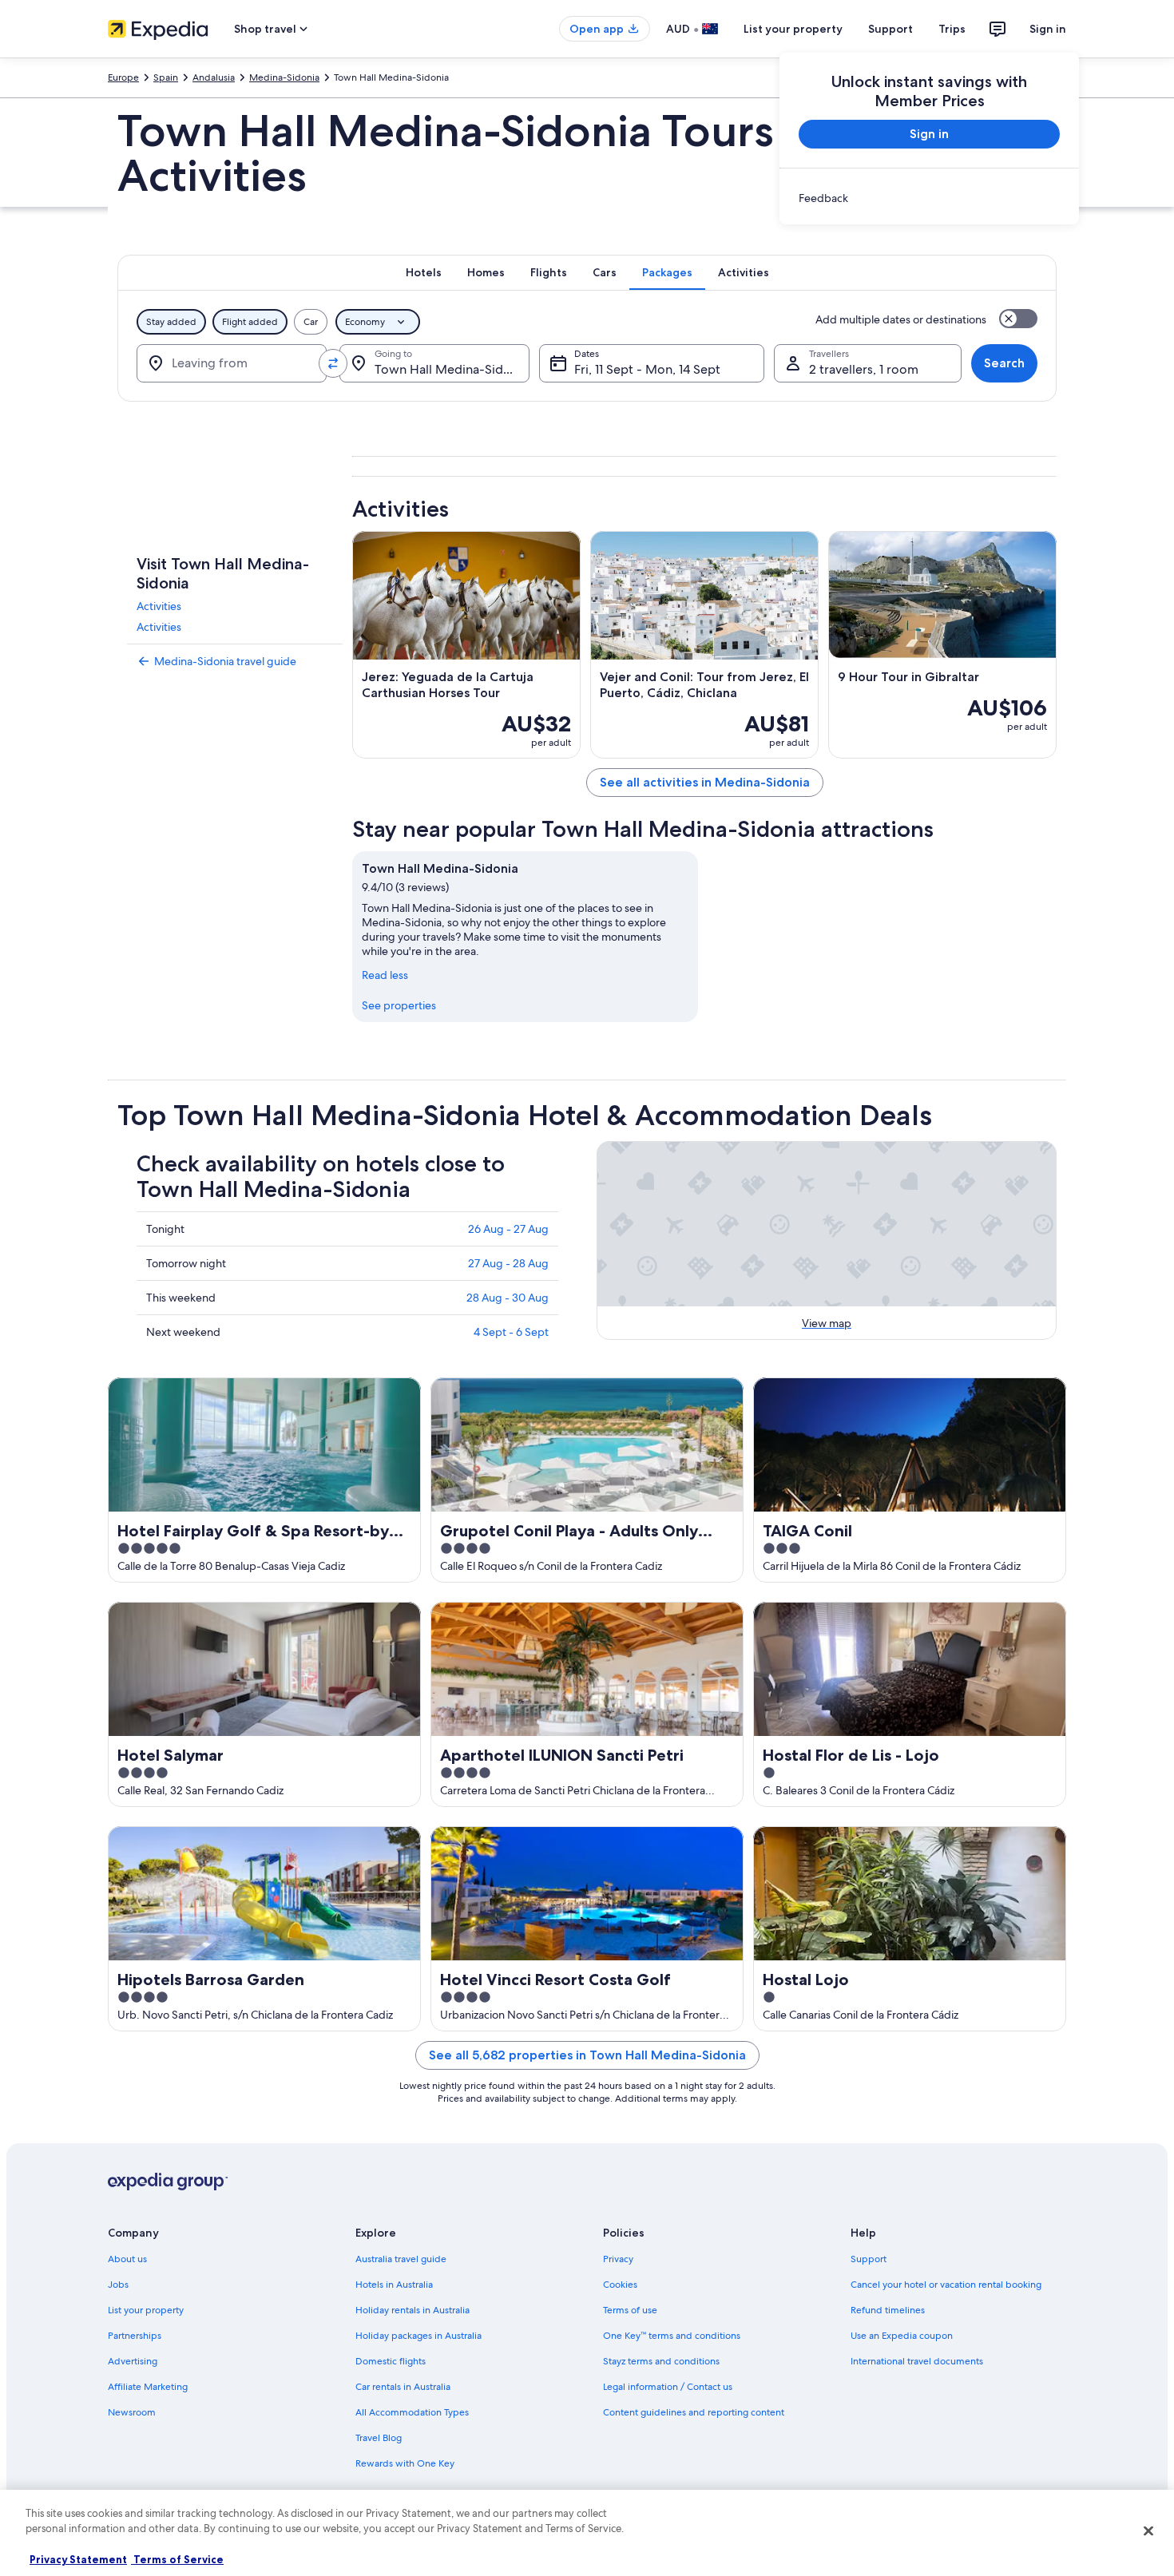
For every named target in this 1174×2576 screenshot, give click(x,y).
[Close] (1148, 2530)
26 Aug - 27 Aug (508, 1229)
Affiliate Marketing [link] (148, 2387)
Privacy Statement (78, 2559)
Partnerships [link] (135, 2336)
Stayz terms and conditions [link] (661, 2361)
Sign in (1048, 29)
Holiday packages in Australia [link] (418, 2336)
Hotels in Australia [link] (394, 2285)
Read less (385, 975)
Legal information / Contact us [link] (668, 2387)
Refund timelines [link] (888, 2310)
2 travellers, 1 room (864, 369)
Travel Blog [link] (379, 2438)
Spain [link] (166, 77)
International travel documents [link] (917, 2361)
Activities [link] (159, 606)
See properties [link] (399, 1005)
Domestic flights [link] (391, 2361)
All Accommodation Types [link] (412, 2412)
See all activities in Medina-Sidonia (705, 782)
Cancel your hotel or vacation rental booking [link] (946, 2285)
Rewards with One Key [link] (405, 2463)
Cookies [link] (620, 2285)
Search (1004, 363)
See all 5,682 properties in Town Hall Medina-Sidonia (587, 2055)
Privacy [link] (618, 2259)
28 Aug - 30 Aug (508, 1298)
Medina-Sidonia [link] (284, 77)
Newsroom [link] (132, 2412)
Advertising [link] (133, 2361)
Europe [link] (123, 77)
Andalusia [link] (214, 77)
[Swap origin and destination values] (333, 363)
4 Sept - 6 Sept (511, 1332)
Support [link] (869, 2259)
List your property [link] (146, 2310)
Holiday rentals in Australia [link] (412, 2310)
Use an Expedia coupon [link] (902, 2336)
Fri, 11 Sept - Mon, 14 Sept (647, 369)
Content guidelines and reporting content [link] (694, 2412)
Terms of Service (177, 2559)
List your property (793, 29)
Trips (952, 29)
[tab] (424, 272)
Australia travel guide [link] (401, 2259)
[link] (929, 198)
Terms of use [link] (630, 2310)
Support (890, 29)
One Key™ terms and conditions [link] (672, 2336)
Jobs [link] (118, 2285)
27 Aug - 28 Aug (508, 1263)
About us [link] (127, 2259)
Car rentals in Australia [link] (403, 2387)
